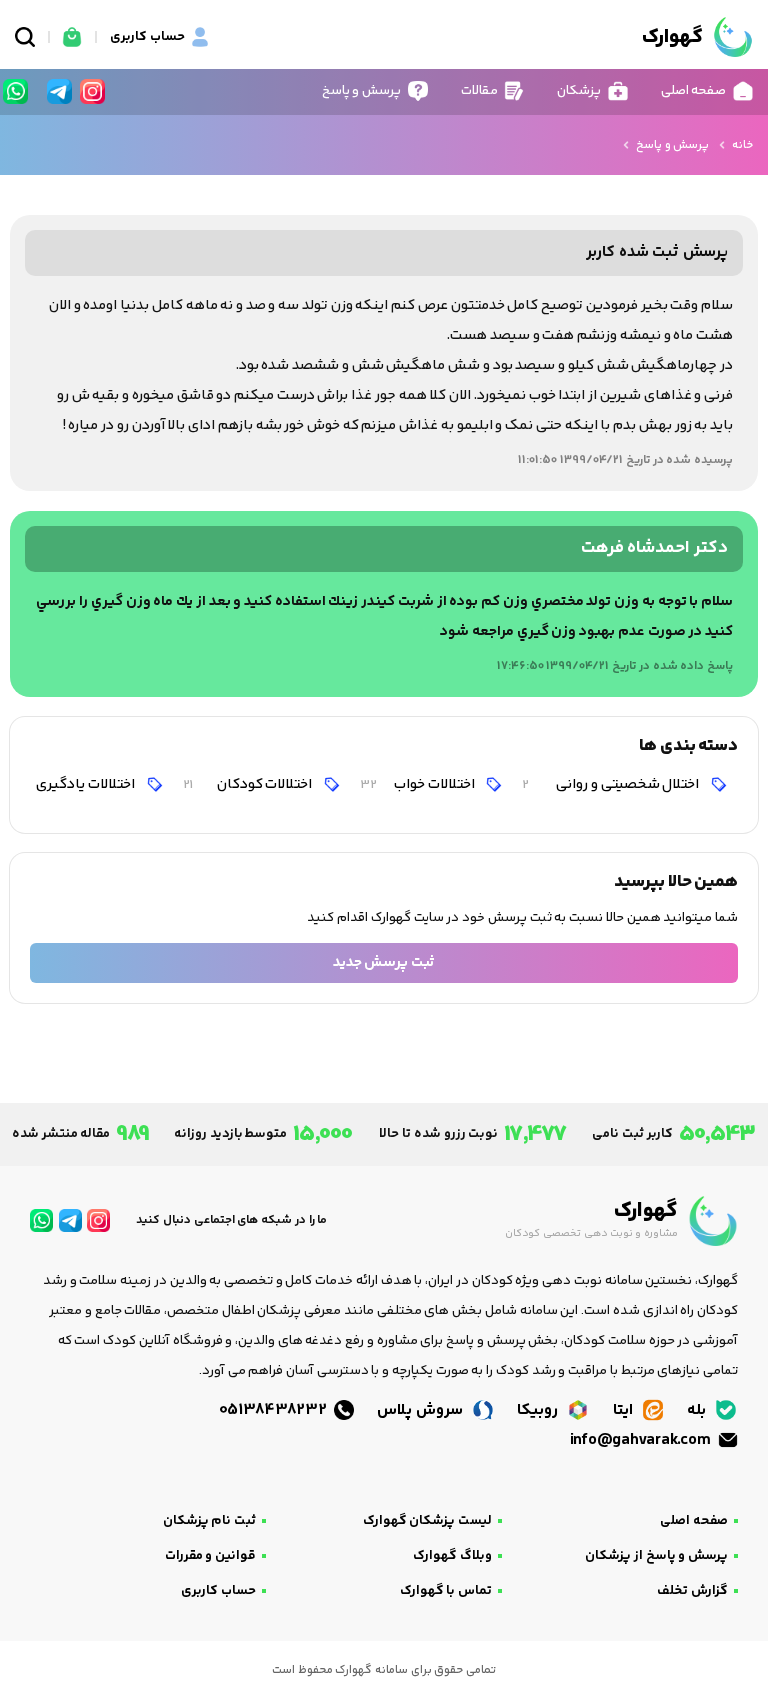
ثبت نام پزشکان (209, 1521)
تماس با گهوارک (446, 1591)
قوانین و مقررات (210, 1556)
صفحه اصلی (694, 1521)
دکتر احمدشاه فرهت (654, 548)
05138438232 (275, 1410)
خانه (742, 145)
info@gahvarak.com (642, 1440)
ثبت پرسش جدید (384, 962)
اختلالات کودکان (249, 784)
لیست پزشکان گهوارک (427, 1521)
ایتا (625, 1410)
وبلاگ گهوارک (452, 1556)
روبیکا (539, 1410)
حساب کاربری (218, 1591)
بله (698, 1410)
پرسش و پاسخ (672, 145)
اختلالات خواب (418, 784)
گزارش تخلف (692, 1591)
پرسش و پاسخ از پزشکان (656, 1556)
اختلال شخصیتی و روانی (612, 784)
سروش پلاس (421, 1410)
